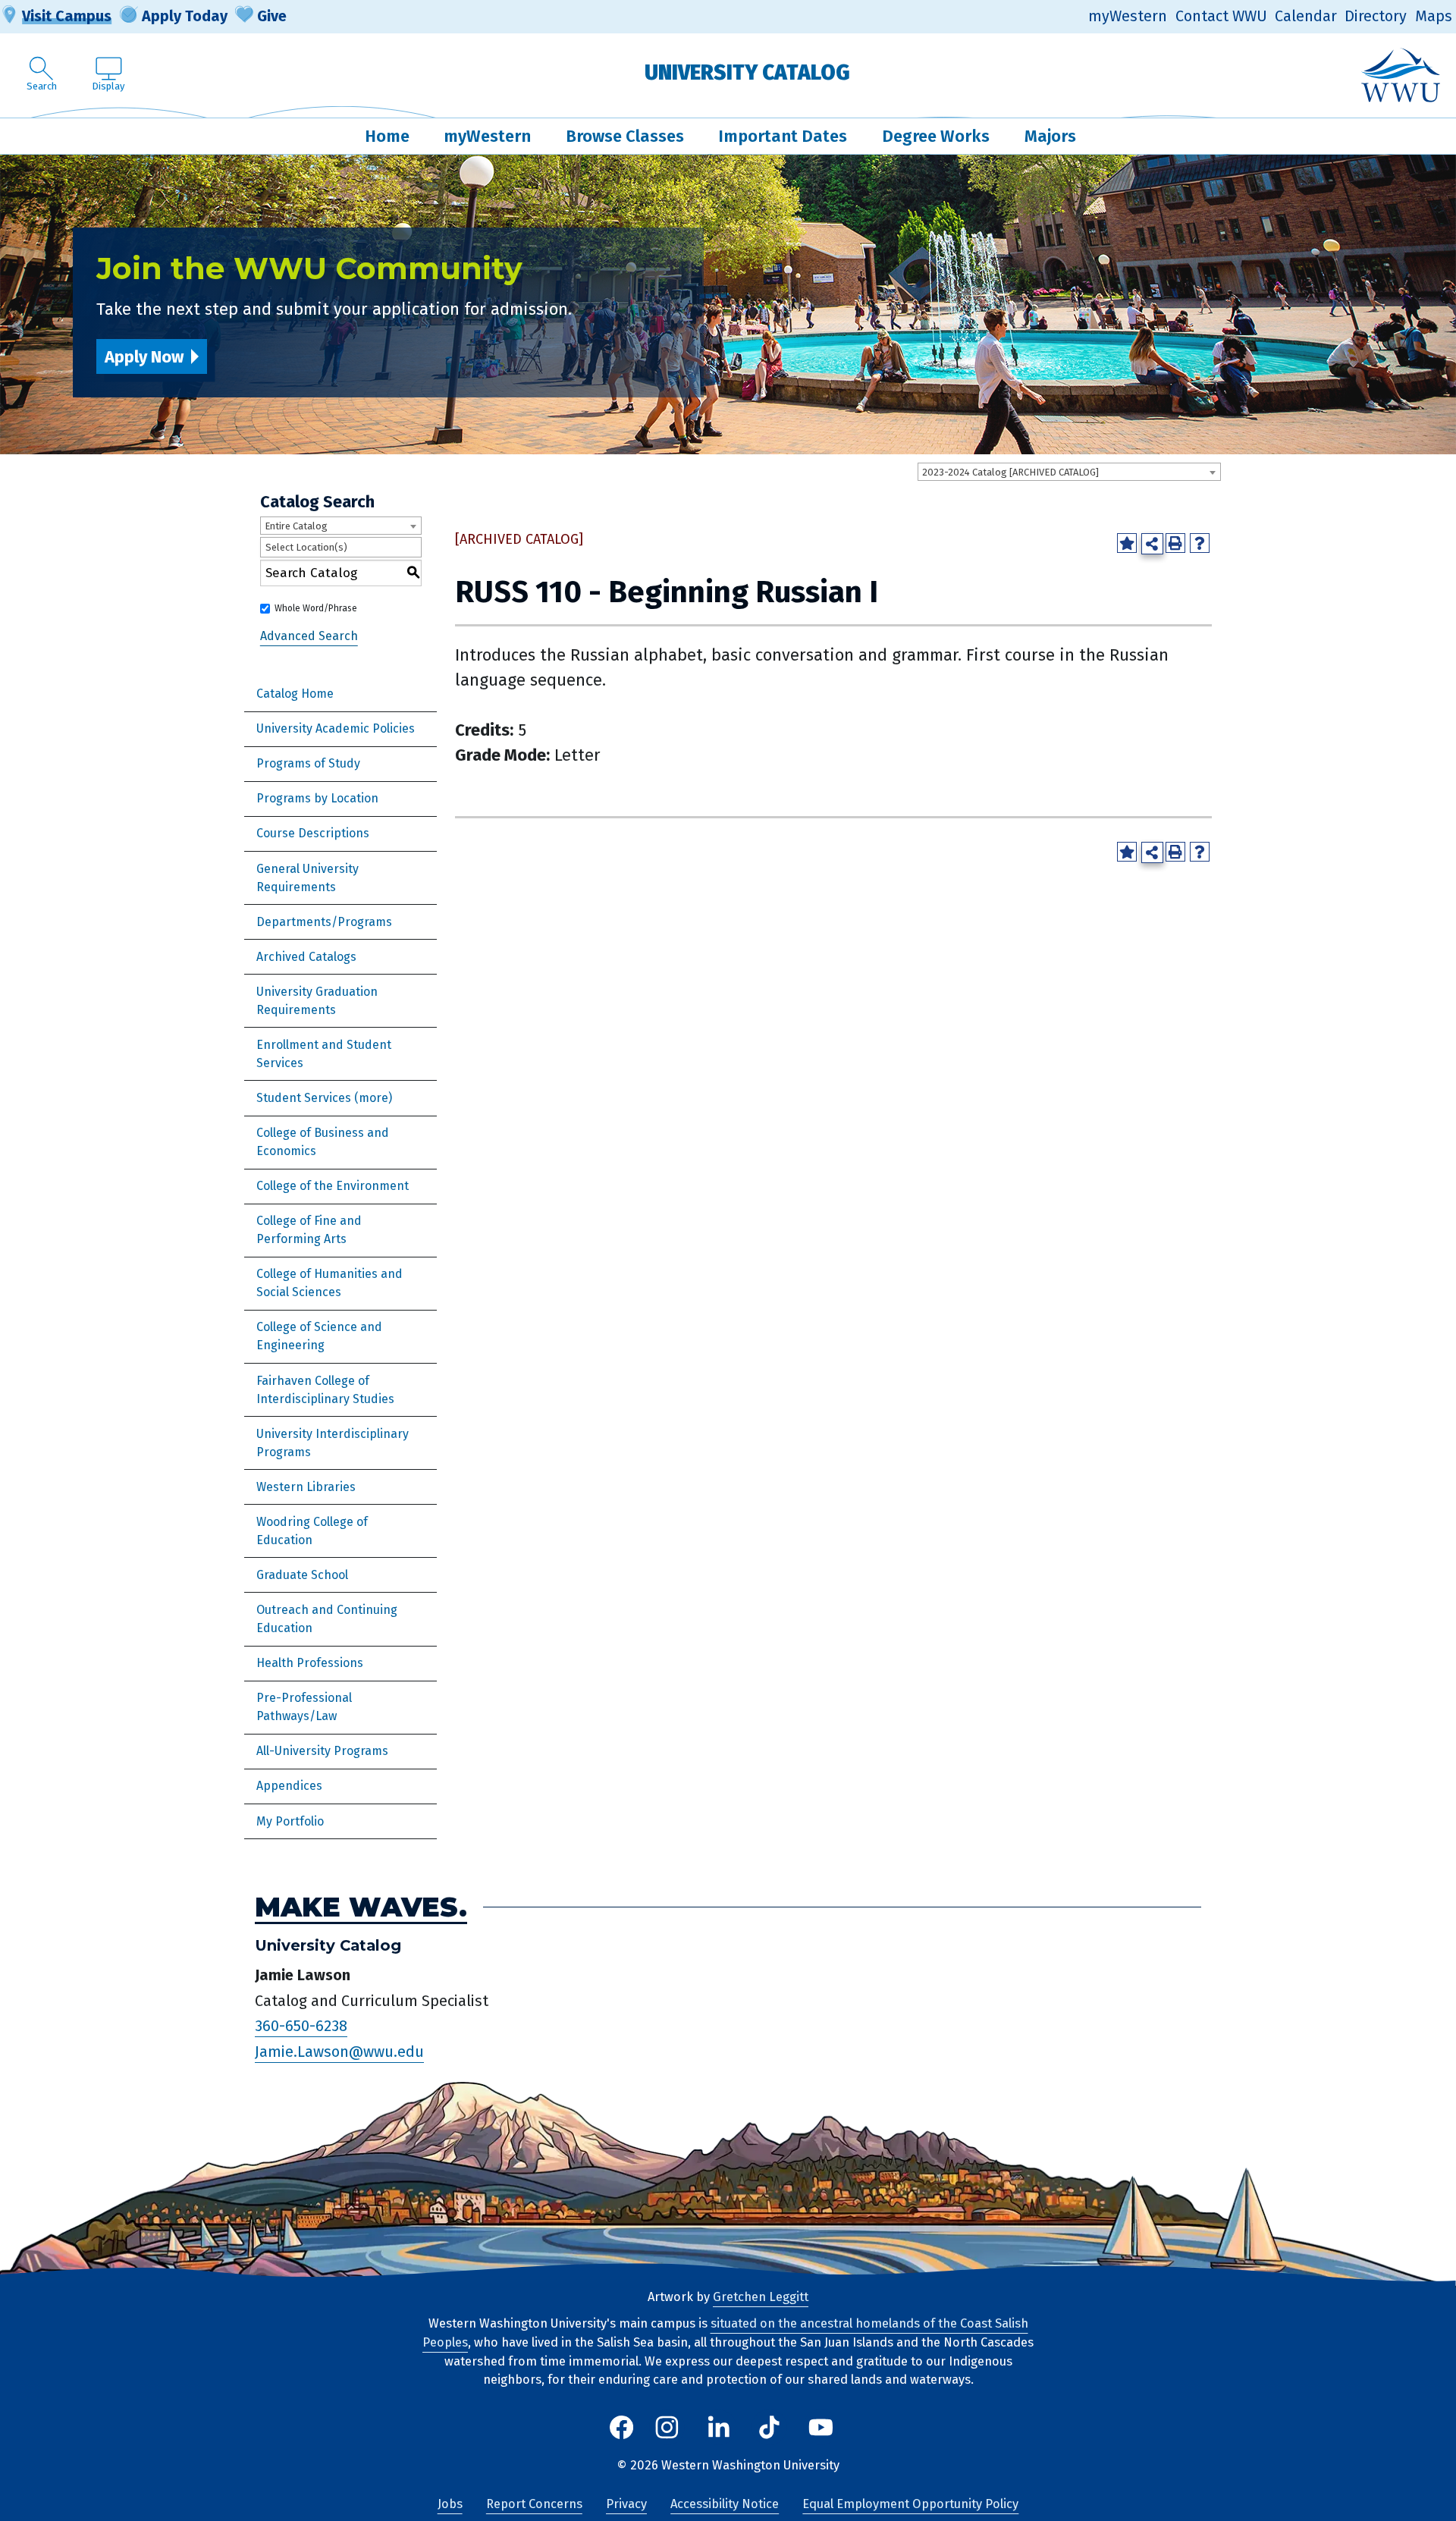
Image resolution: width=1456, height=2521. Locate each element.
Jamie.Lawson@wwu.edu (339, 2052)
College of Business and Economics (323, 1142)
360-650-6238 (301, 2026)
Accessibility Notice (725, 2504)
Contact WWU (1221, 16)
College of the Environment (333, 1186)
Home (387, 136)
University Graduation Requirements (317, 1001)
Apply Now (144, 357)
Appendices (289, 1786)
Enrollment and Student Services (324, 1054)
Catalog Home (295, 694)
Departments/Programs (324, 922)
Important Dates (783, 136)
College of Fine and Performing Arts (309, 1230)
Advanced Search (309, 636)
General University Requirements (308, 878)
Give (272, 16)
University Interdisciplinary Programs (333, 1443)
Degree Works (936, 136)
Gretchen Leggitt (761, 2297)
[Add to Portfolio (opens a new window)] (1127, 543)
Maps (1434, 16)
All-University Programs (322, 1751)
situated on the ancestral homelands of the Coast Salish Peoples (725, 2333)
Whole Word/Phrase (316, 608)
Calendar (1306, 16)
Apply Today (185, 16)
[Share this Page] (1152, 544)
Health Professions (310, 1663)
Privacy (626, 2504)
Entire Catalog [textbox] (296, 526)
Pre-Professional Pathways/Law (304, 1707)
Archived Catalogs (306, 957)
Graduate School (302, 1575)
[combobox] (1069, 472)
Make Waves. (361, 1907)
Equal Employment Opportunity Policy (910, 2504)
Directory (1376, 16)
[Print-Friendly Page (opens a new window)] (1175, 543)
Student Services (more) (324, 1098)
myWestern (1128, 16)
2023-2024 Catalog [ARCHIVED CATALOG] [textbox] (1010, 472)
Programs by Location (317, 798)
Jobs (450, 2504)
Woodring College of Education (312, 1531)
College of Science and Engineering (319, 1336)
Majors (1050, 136)
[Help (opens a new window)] (1200, 543)
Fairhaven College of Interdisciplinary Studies (325, 1390)
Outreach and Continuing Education (327, 1619)
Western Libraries (306, 1487)
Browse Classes (625, 136)
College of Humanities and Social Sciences (329, 1283)
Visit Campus (67, 16)
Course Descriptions (313, 833)
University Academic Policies (336, 728)
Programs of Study (308, 763)
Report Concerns (534, 2504)
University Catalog (747, 72)
